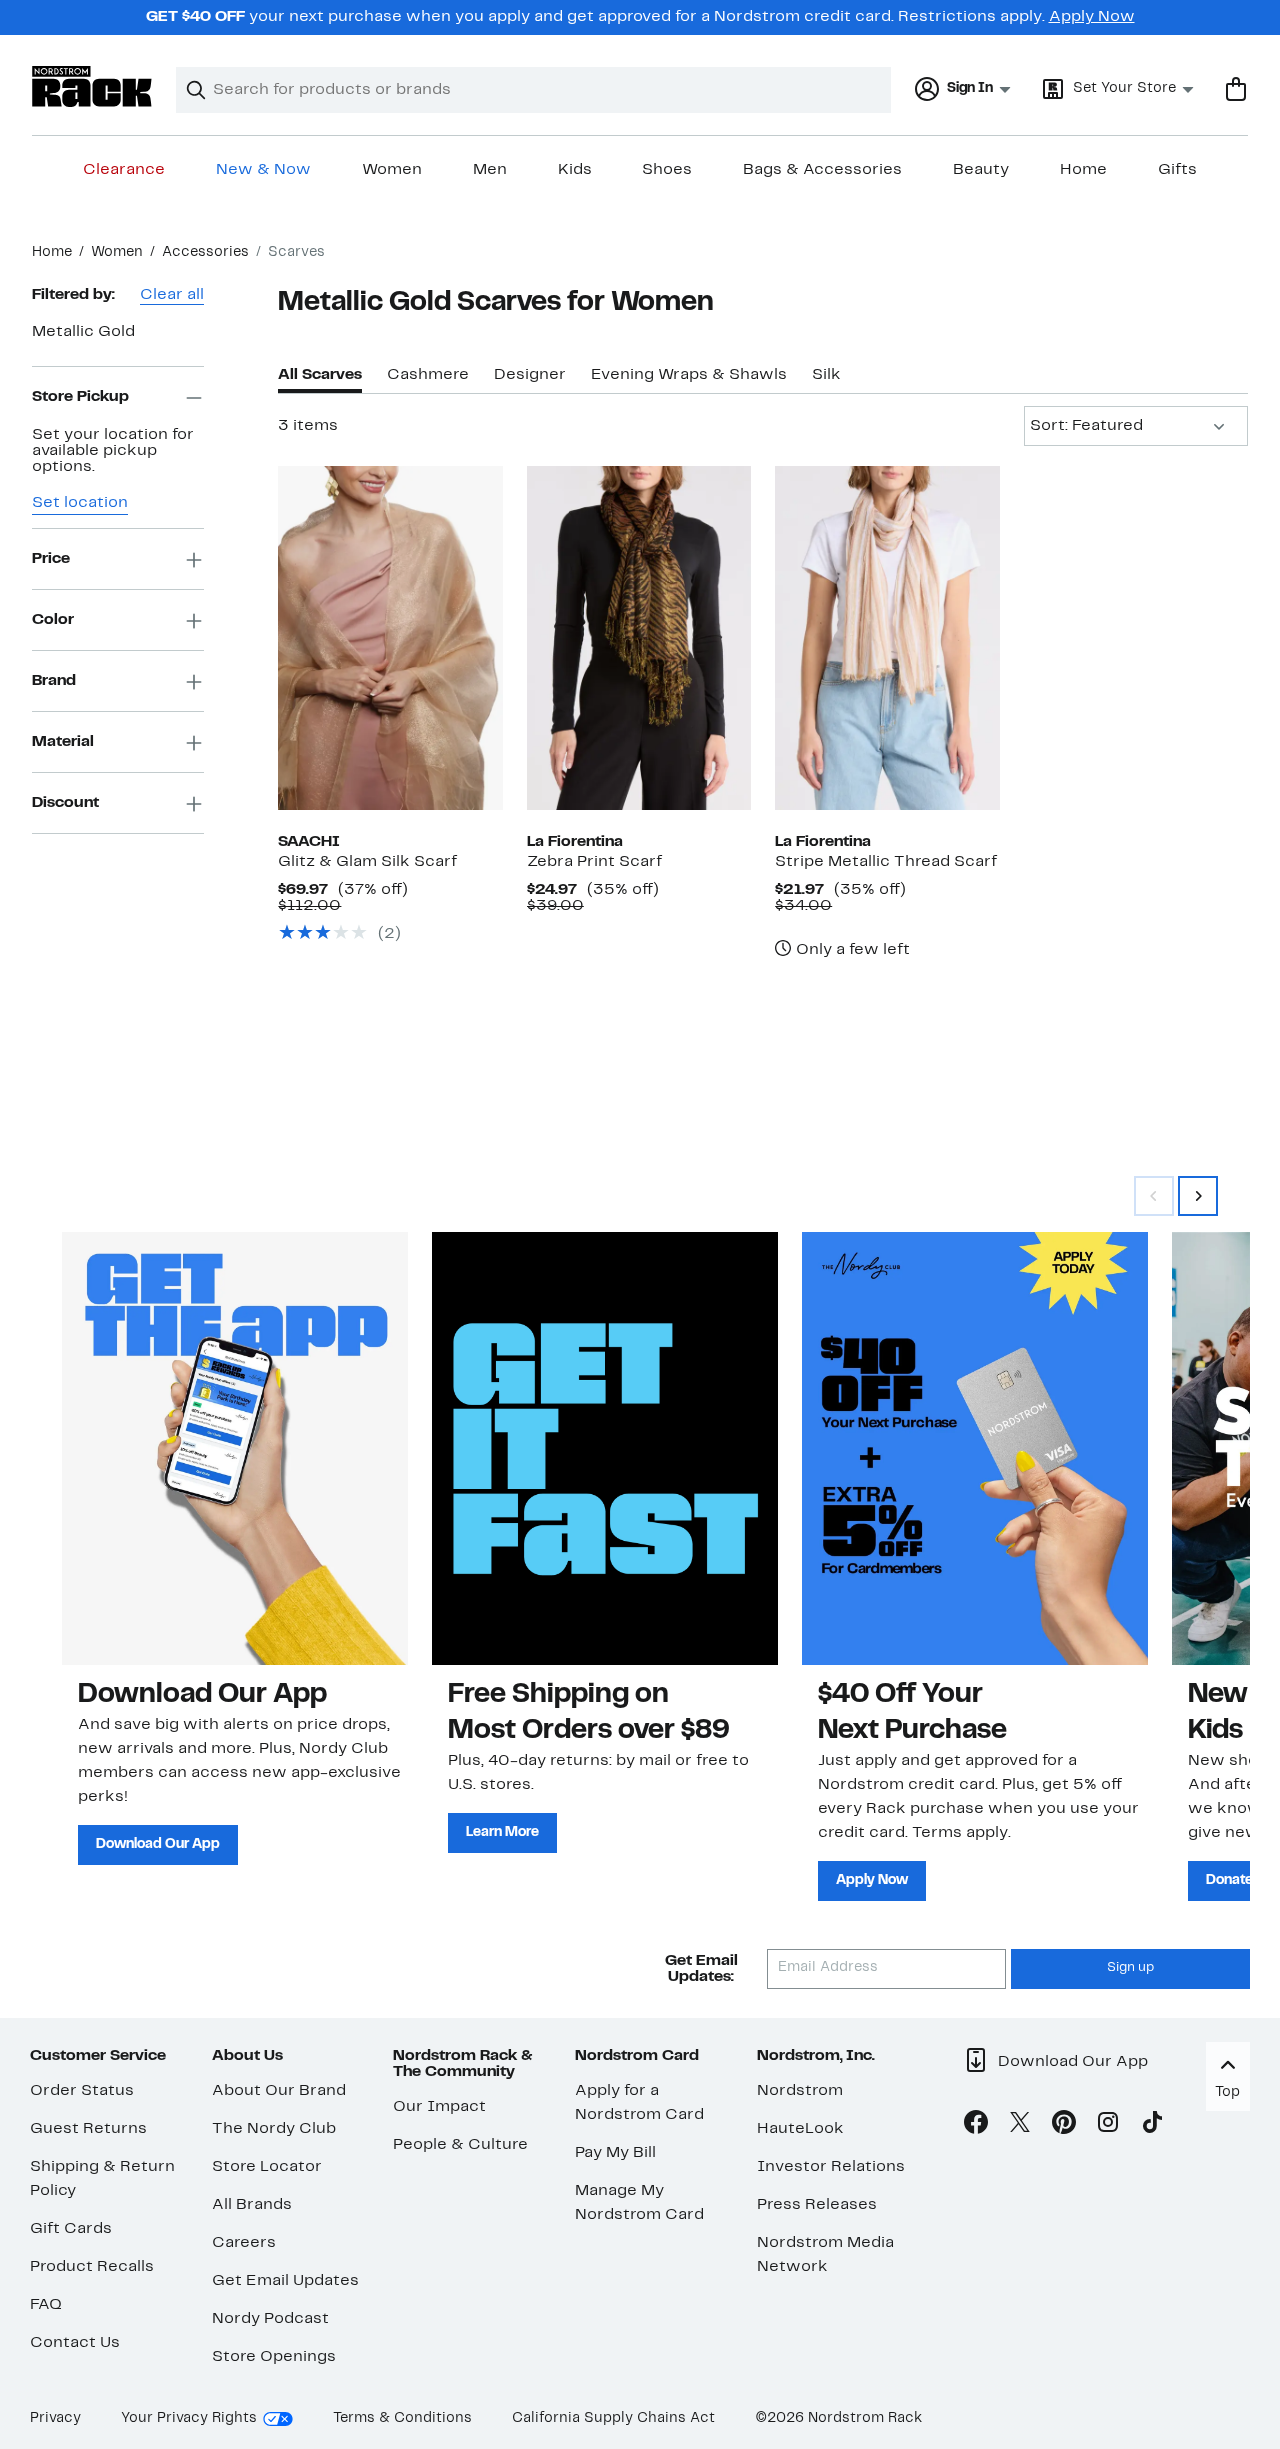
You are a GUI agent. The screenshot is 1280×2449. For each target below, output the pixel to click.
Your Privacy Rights (189, 2418)
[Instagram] (1108, 2126)
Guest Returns (88, 2129)
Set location (80, 504)
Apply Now (1092, 17)
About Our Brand (279, 2091)
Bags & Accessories (822, 170)
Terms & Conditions (402, 2418)
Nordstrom (800, 2091)
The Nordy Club (274, 2129)
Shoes (667, 170)
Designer (530, 375)
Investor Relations (831, 2167)
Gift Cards (71, 2229)
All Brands (252, 2205)
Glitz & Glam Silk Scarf (367, 862)
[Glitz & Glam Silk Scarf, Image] (390, 638)
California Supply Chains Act (613, 2418)
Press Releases (817, 2205)
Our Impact (439, 2107)
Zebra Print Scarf (594, 862)
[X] (1020, 2126)
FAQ (46, 2305)
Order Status (82, 2091)
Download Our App (158, 1844)
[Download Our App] (235, 1448)
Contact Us (75, 2343)
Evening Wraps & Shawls (689, 375)
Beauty (981, 170)
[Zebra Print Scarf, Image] (639, 638)
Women (392, 170)
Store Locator (267, 2167)
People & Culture (460, 2145)
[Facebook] (976, 2126)
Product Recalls (92, 2267)
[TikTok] (1152, 2126)
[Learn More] (605, 1448)
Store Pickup (80, 397)
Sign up (1130, 1968)
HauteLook (800, 2129)
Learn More (502, 1832)
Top (1227, 2092)
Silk (826, 375)
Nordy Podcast (270, 2319)
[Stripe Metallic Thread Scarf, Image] (887, 638)
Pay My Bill (615, 2153)
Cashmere (428, 375)
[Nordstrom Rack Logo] (92, 86)
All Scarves (320, 375)
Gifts (1177, 170)
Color (53, 620)
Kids (575, 170)
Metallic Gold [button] (83, 332)
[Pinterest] (1064, 2126)
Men (490, 170)
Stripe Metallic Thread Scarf (886, 862)
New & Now (263, 170)
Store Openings (274, 2357)
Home (1083, 170)
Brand (54, 681)
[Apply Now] (975, 1448)
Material (63, 742)
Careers (244, 2243)
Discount (65, 803)
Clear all (172, 295)
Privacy (55, 2418)
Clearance (124, 170)
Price (51, 559)
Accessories (205, 252)
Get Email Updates (285, 2281)
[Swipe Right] (1198, 1196)
